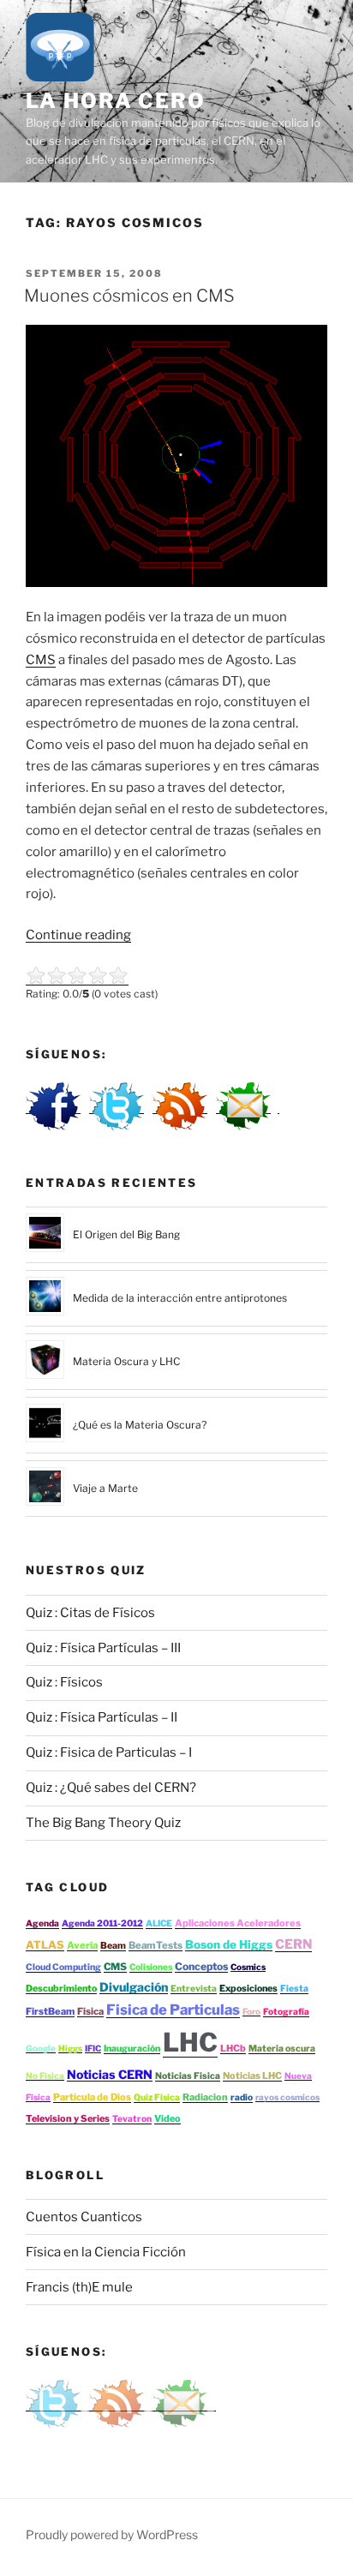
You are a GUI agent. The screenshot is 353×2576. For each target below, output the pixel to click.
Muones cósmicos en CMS (129, 296)
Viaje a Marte (105, 1488)
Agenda (42, 1923)
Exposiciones (248, 1989)
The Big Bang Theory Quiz (103, 1823)
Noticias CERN (110, 2074)
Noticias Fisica (188, 2076)
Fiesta (294, 1989)
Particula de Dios (92, 2097)
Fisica (90, 2011)
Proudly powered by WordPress (112, 2534)
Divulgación (134, 1987)
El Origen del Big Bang (126, 1234)
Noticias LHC (252, 2076)
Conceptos (201, 1966)
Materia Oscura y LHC (126, 1361)
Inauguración (132, 2049)
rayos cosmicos (287, 2097)
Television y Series (68, 2118)
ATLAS (45, 1945)
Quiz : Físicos (64, 1682)
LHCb (233, 2048)
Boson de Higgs (229, 1944)
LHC (190, 2042)
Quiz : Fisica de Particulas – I (109, 1752)
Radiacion (205, 2097)
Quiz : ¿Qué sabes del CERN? (111, 1788)
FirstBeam (50, 2011)
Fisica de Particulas (173, 2010)
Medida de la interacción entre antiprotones (180, 1298)
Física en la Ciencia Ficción (106, 2252)
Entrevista (194, 1989)
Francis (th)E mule (79, 2287)
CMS (41, 660)
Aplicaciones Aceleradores (238, 1923)
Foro (251, 2011)
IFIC (93, 2048)
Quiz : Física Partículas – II (102, 1717)
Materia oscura (282, 2049)
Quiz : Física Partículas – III (103, 1648)
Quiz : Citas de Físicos (90, 1613)
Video (168, 2118)
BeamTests (156, 1945)
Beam (113, 1946)
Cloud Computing (63, 1967)
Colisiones (151, 1967)
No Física (45, 2076)
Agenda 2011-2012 (102, 1923)
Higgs (70, 2048)
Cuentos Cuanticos (84, 2217)
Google (41, 2048)
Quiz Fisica (157, 2097)
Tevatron (132, 2119)
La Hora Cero (116, 101)
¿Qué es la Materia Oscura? (140, 1425)
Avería (82, 1945)
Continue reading (78, 935)
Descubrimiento (61, 1989)
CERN (293, 1944)
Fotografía (286, 2012)
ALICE (159, 1923)
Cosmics (248, 1967)
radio (242, 2097)
